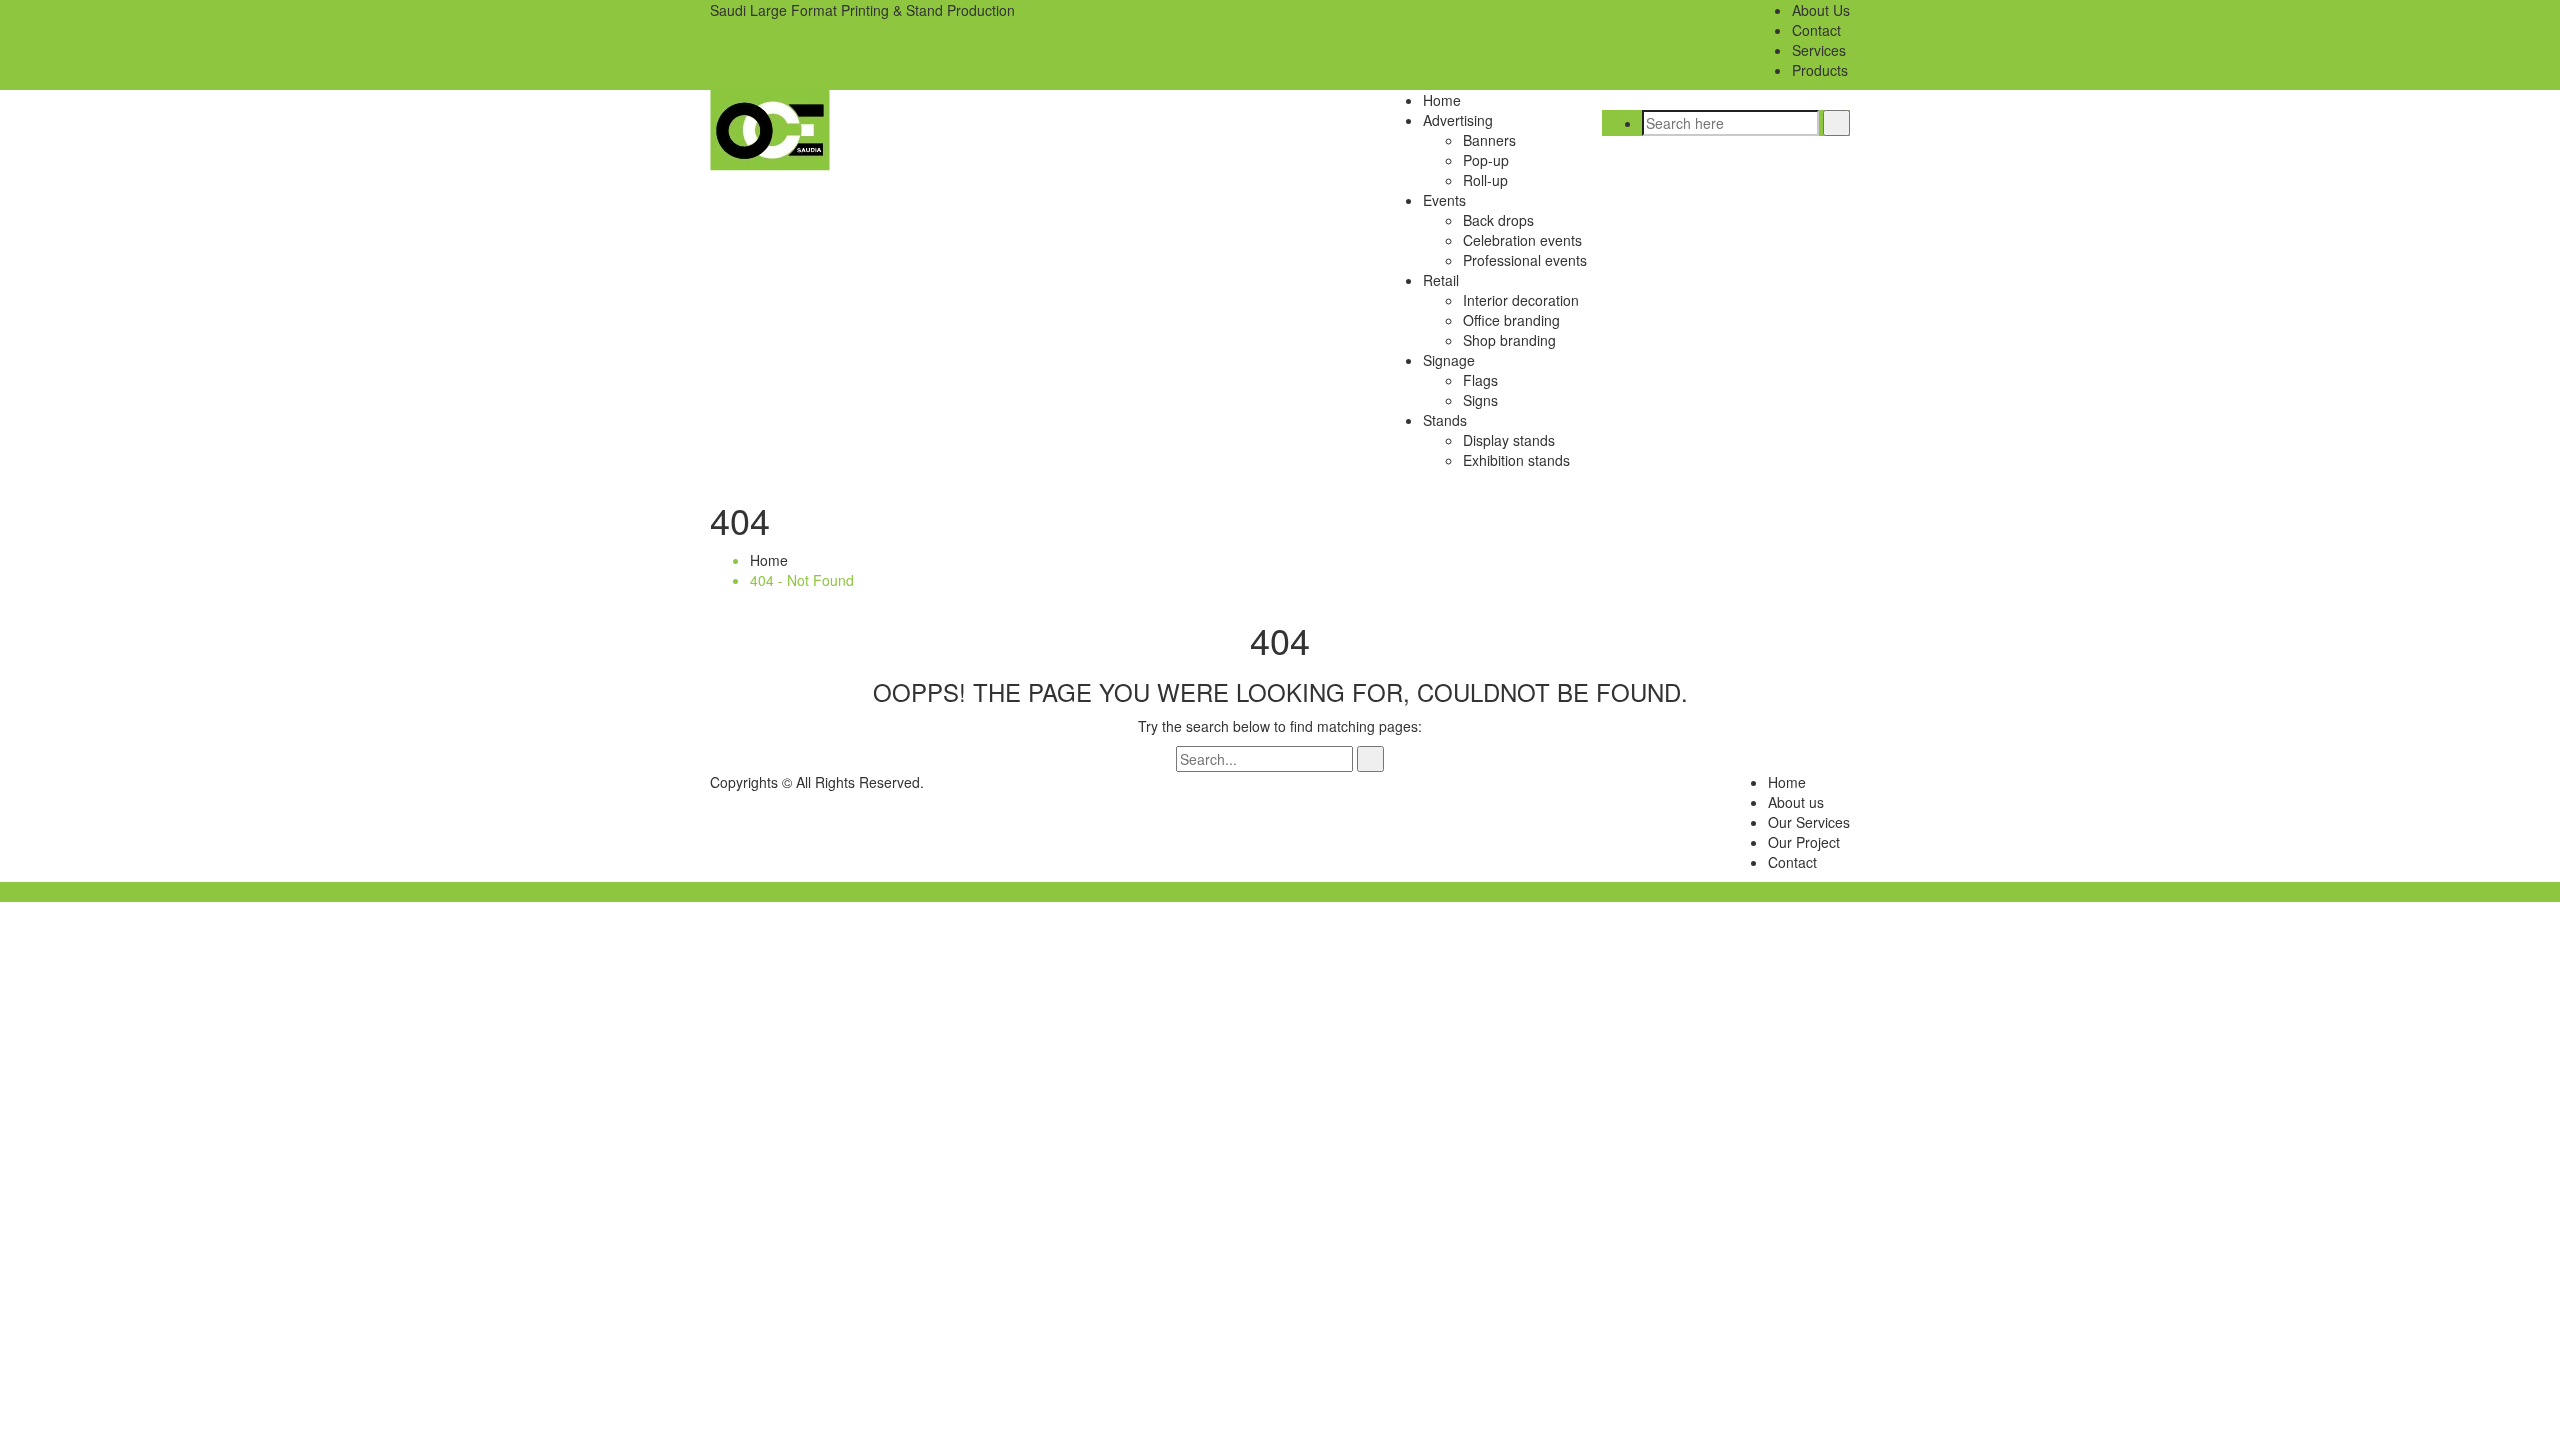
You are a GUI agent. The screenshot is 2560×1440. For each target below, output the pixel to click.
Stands (1445, 420)
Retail (1441, 280)
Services (1819, 50)
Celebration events (1522, 240)
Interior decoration (1521, 300)
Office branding (1511, 320)
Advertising (1458, 120)
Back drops (1498, 220)
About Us (1821, 10)
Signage (1449, 360)
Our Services (1809, 822)
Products (1820, 70)
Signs (1480, 400)
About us (1796, 802)
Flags (1480, 380)
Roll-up (1485, 180)
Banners (1489, 140)
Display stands (1509, 440)
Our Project (1804, 842)
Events (1444, 200)
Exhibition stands (1516, 460)
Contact (1816, 30)
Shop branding (1509, 340)
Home (1442, 100)
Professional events (1525, 260)
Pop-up (1486, 160)
